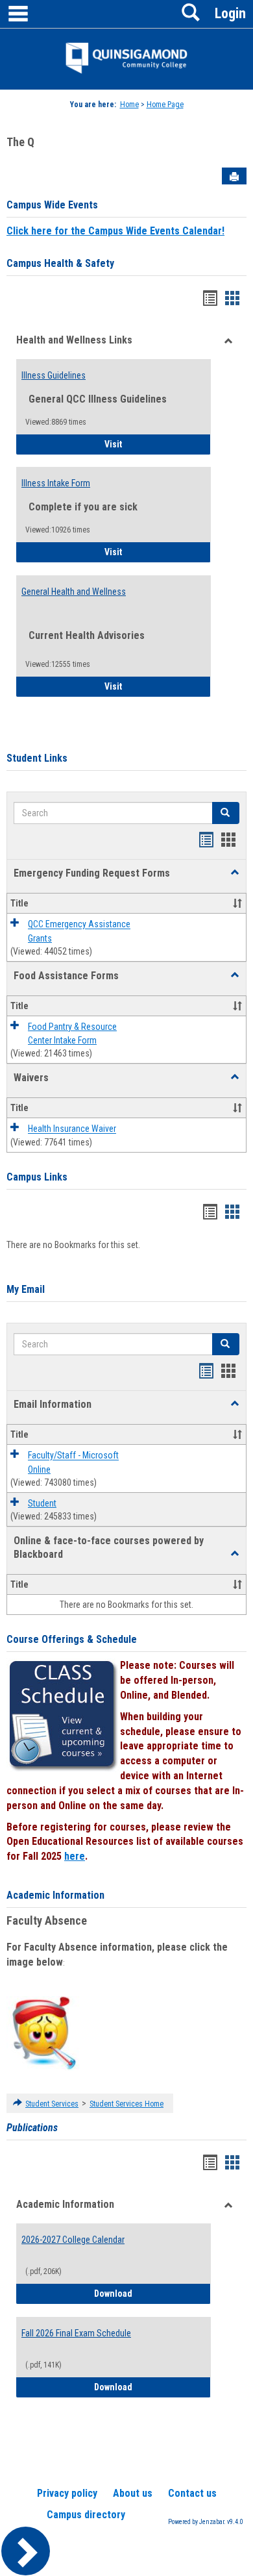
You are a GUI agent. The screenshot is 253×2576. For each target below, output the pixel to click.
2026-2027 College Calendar (73, 2240)
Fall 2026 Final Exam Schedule (76, 2333)
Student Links (37, 758)
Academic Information (55, 1895)
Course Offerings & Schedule (72, 1639)
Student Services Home (126, 2104)
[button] (235, 873)
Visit (150, 444)
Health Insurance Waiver (72, 1129)
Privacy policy (67, 2493)
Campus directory (86, 2515)
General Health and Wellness (74, 592)
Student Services (52, 2104)
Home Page (165, 105)
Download (152, 2293)
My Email (26, 1289)
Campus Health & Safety (60, 263)
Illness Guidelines (54, 375)
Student (42, 1503)
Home (129, 105)
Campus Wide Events (52, 205)
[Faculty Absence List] (44, 2032)
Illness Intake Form (56, 483)
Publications (32, 2128)
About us (133, 2493)
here (75, 1856)
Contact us (192, 2493)
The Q (20, 142)
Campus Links (37, 1177)
